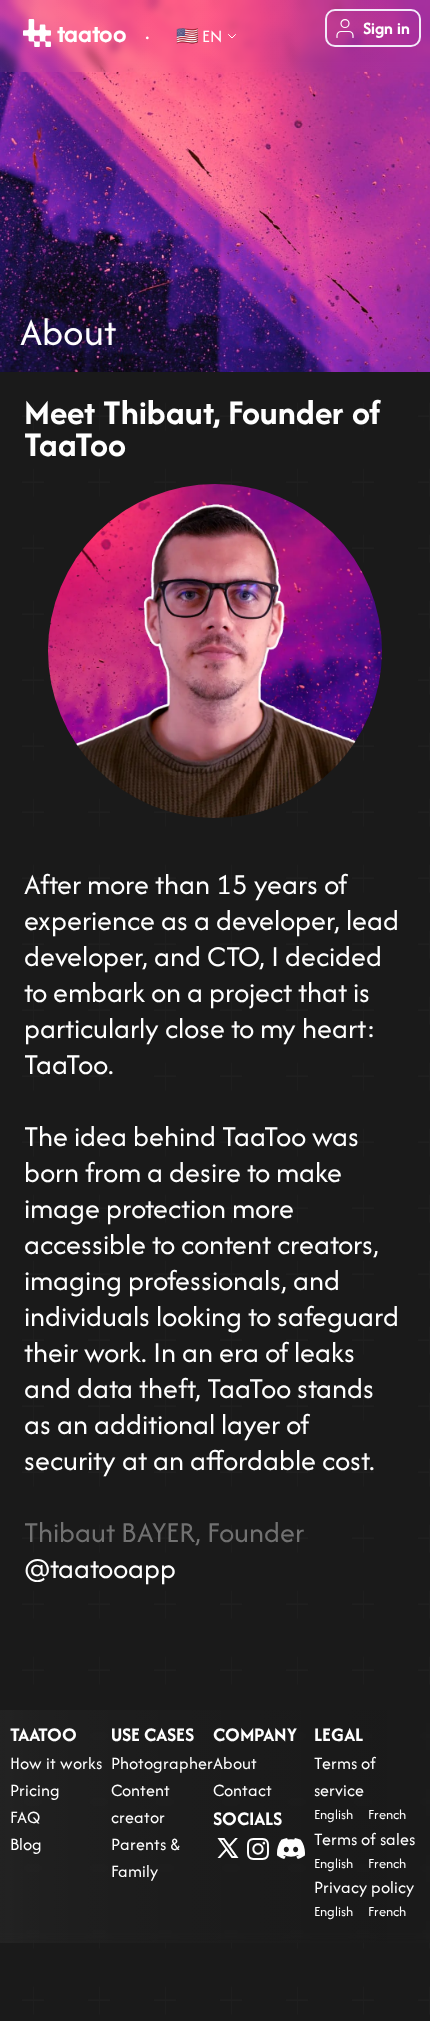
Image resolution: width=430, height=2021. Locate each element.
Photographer (162, 1763)
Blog (26, 1844)
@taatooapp (100, 1568)
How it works (56, 1763)
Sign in (386, 28)
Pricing (35, 1790)
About (235, 1763)
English (333, 1814)
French (387, 1814)
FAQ (25, 1817)
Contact (242, 1790)
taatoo (89, 33)
